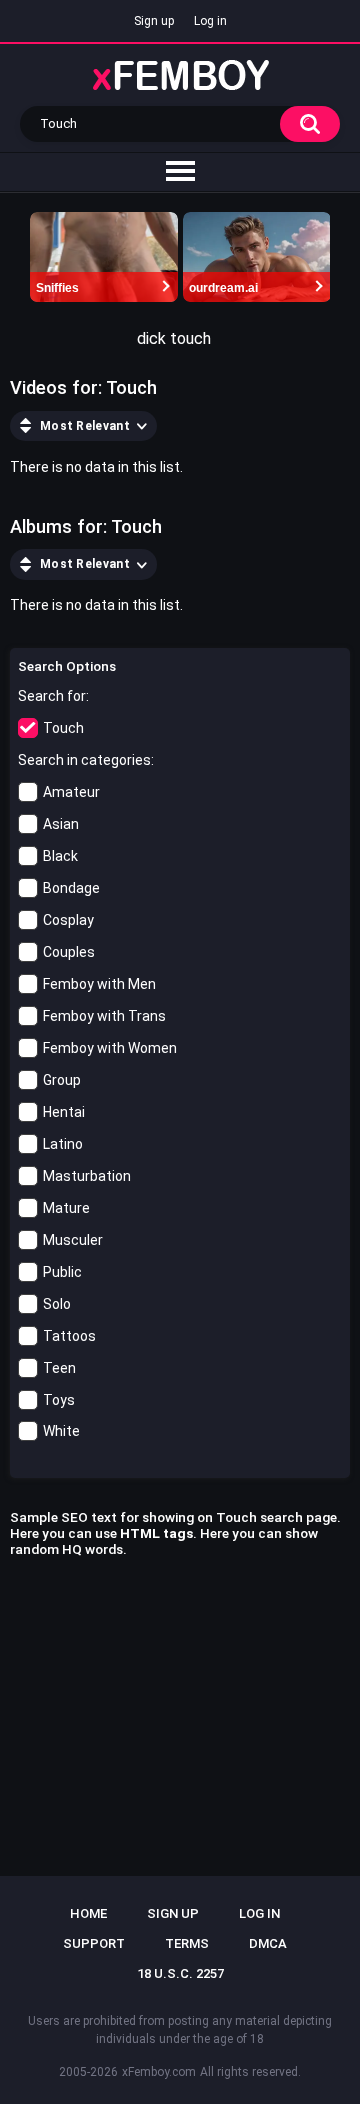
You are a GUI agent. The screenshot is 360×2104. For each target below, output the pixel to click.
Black (60, 856)
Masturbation (87, 1176)
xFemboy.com (159, 2072)
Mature (66, 1208)
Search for (52, 696)
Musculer (73, 1240)
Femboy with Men (99, 984)
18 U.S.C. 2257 (180, 1973)
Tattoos (69, 1336)
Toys (59, 1400)
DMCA (268, 1943)
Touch (63, 728)
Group (62, 1080)
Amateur (71, 792)
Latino (63, 1144)
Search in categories (84, 760)
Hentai (64, 1112)
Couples (69, 952)
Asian (61, 824)
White (61, 1431)
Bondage (71, 888)
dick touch (174, 338)
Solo (57, 1304)
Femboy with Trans (104, 1016)
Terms (187, 1943)
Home (88, 1913)
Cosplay (68, 920)
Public (62, 1272)
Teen (59, 1368)
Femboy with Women (110, 1048)
